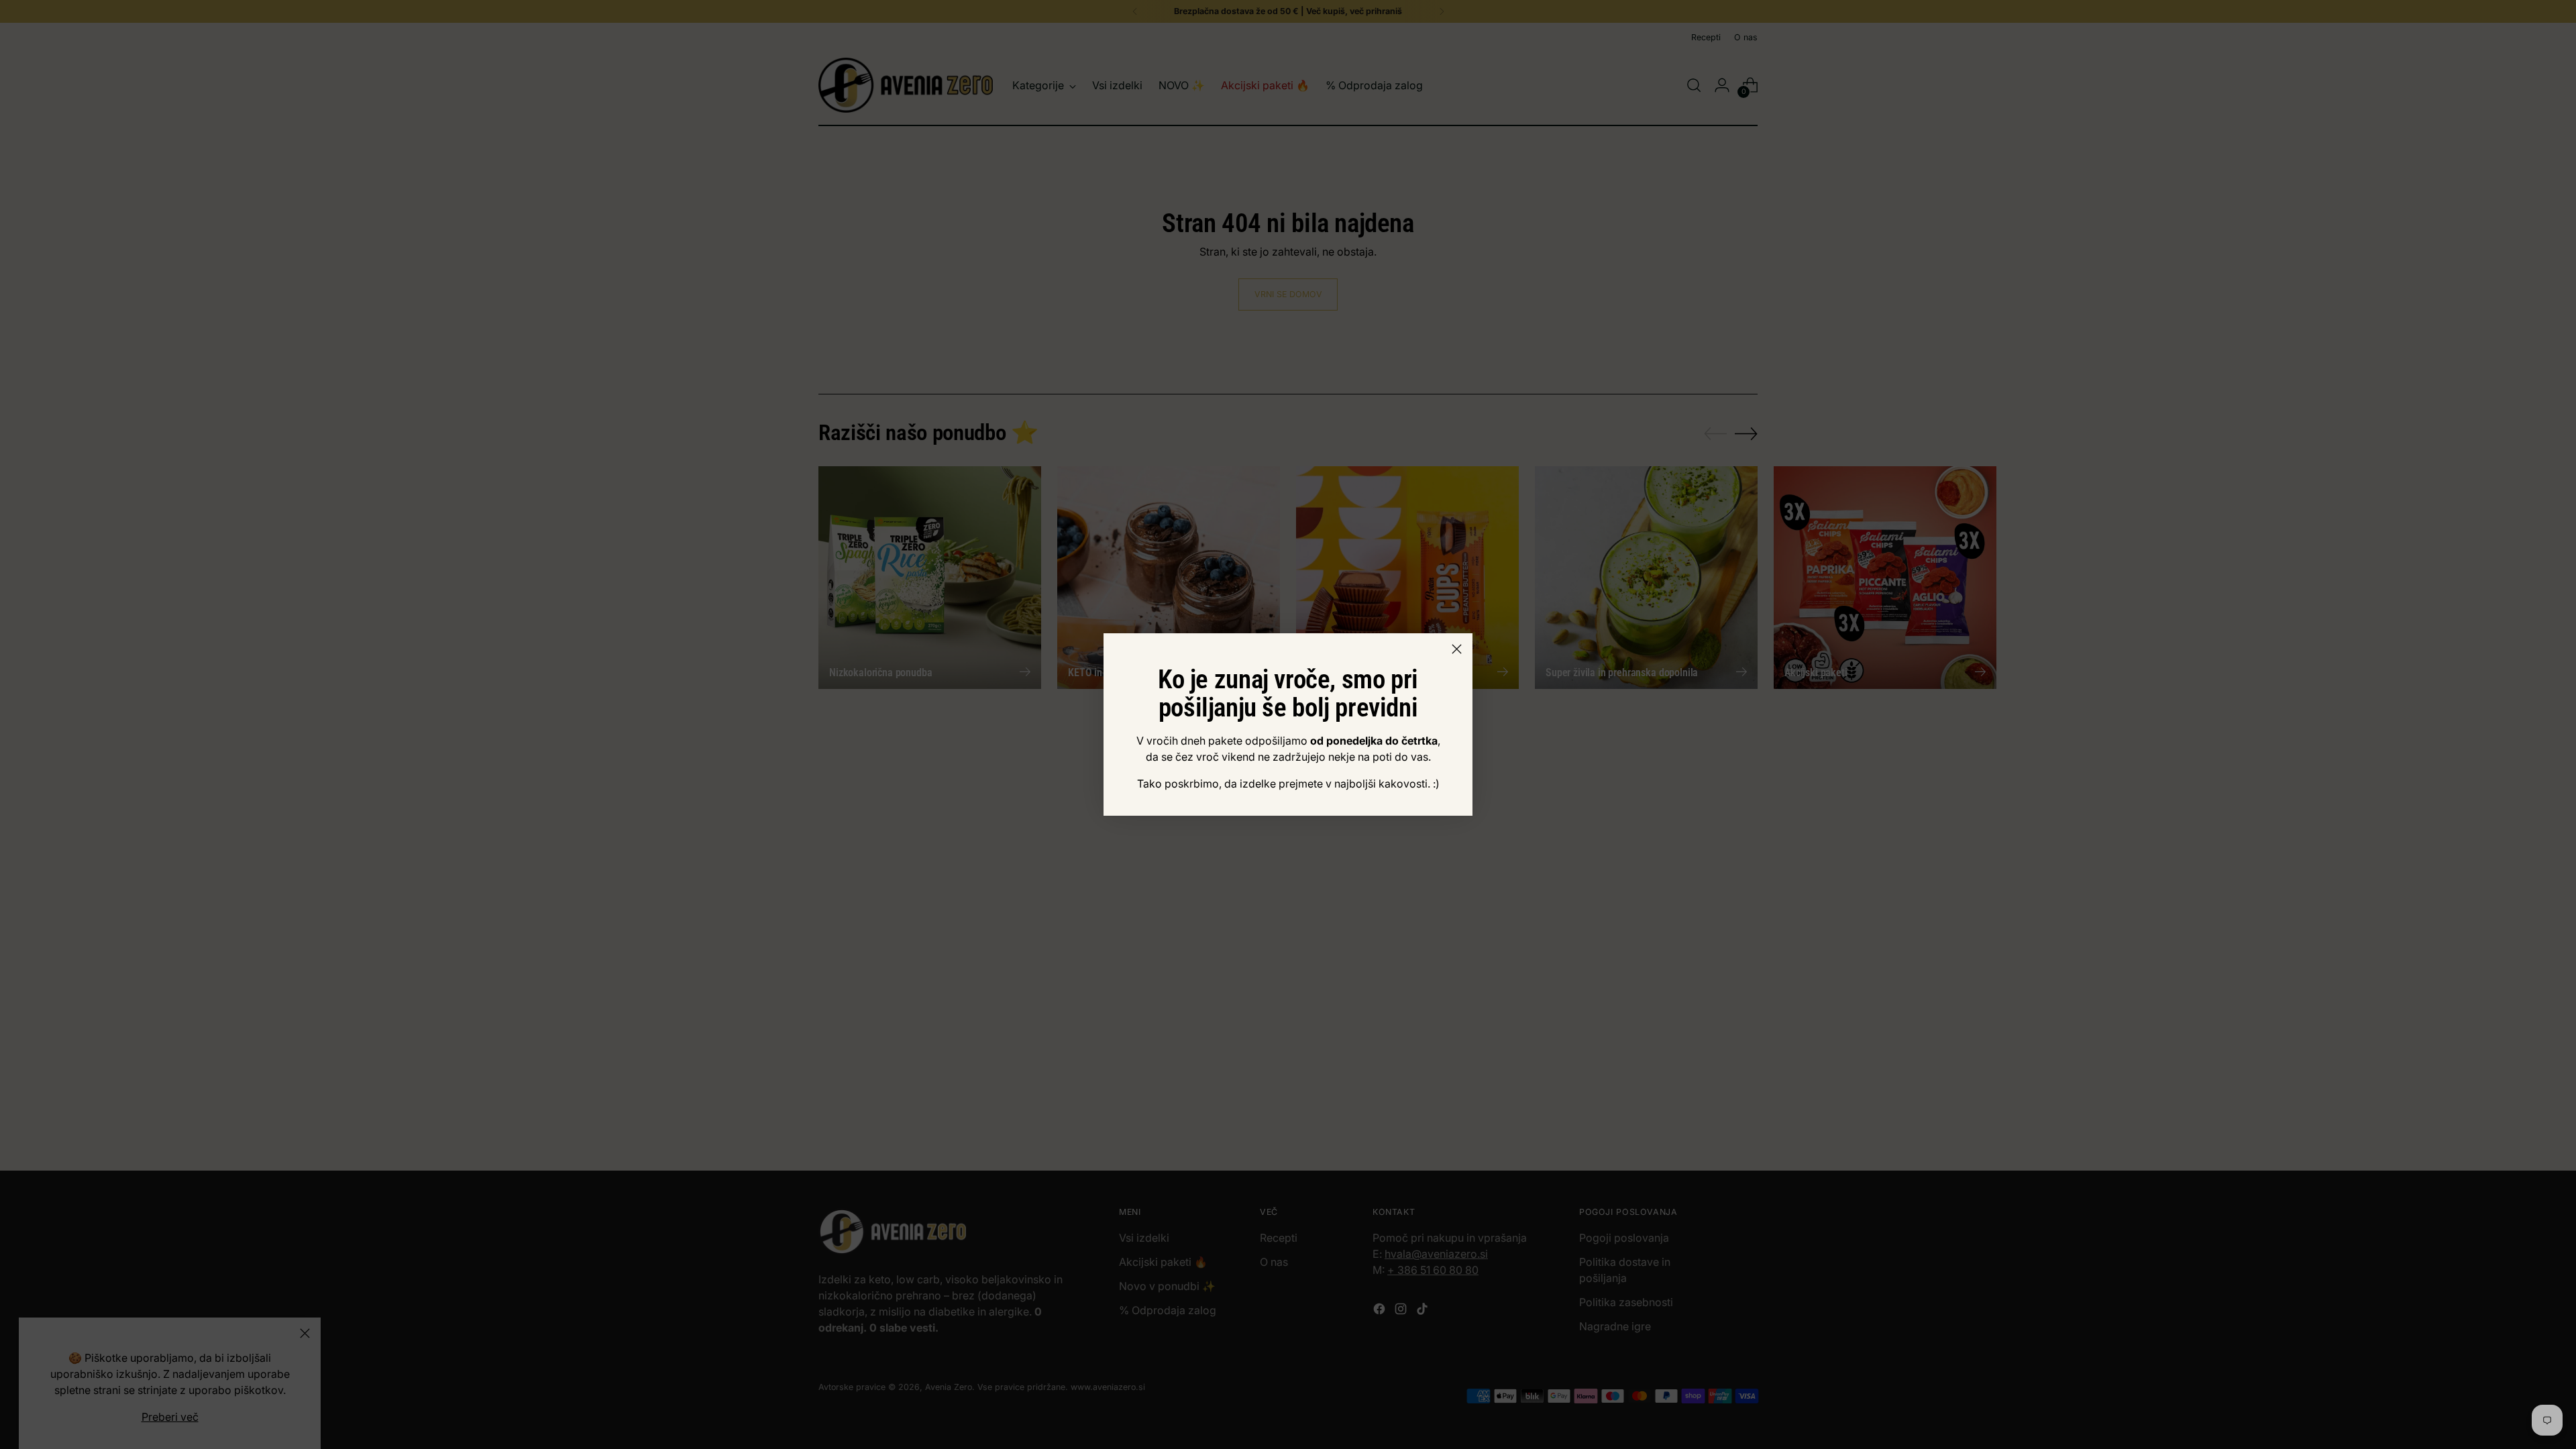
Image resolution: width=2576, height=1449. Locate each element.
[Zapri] (1457, 649)
